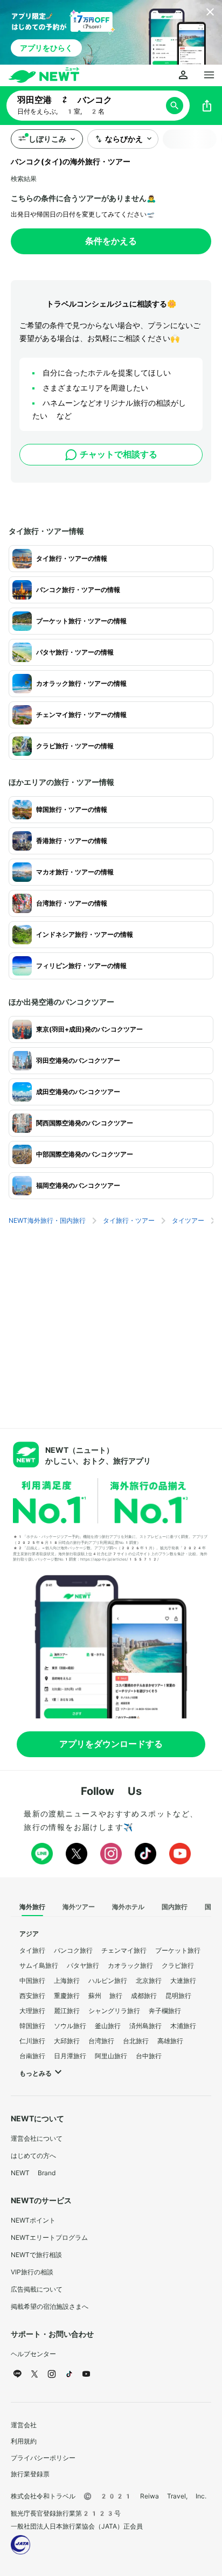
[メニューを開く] (209, 75)
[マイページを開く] (183, 75)
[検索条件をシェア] (207, 106)
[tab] (32, 1907)
